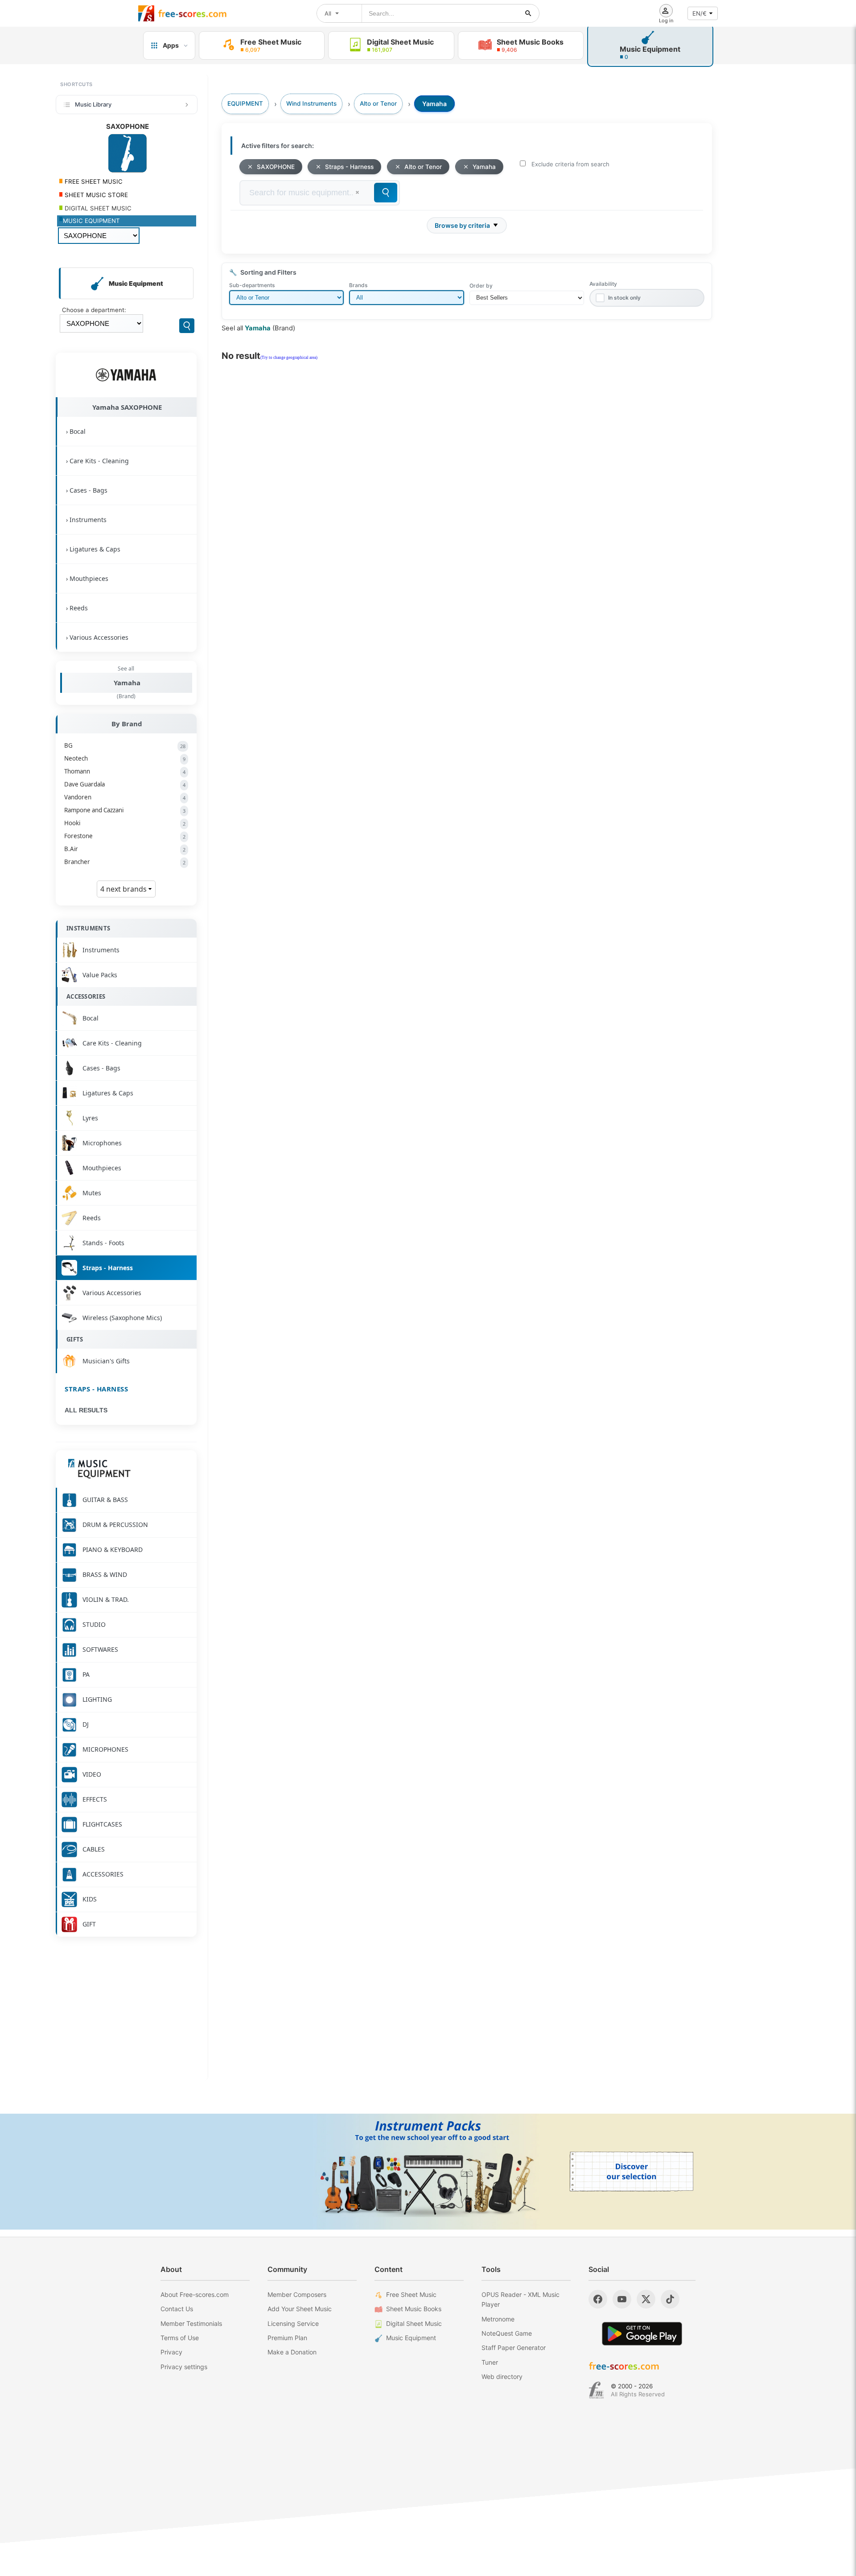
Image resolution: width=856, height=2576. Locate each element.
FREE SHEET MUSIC (93, 181)
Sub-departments (252, 285)
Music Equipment (411, 2338)
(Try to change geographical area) (289, 358)
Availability (603, 284)
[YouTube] (622, 2299)
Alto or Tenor (423, 167)
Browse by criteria (462, 225)
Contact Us (177, 2309)
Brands (358, 285)
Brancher (125, 862)
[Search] (187, 326)
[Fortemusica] (596, 2390)
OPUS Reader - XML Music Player (521, 2299)
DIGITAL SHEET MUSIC (97, 208)
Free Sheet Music (411, 2294)
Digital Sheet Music (414, 2323)
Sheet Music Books (414, 2309)
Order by (481, 286)
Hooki (125, 823)
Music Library (93, 104)
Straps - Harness (96, 1389)
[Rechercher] (528, 13)
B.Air (125, 849)
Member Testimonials (191, 2323)
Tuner (490, 2362)
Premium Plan (287, 2338)
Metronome (498, 2319)
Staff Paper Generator (514, 2348)
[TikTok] (670, 2299)
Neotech (125, 758)
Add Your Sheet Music (300, 2309)
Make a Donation (292, 2352)
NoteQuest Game (507, 2333)
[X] (646, 2299)
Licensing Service (293, 2323)
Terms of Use (180, 2338)
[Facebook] (598, 2299)
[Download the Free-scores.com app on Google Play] (642, 2334)
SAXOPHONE (276, 167)
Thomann (125, 771)
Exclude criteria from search (570, 164)
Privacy (171, 2352)
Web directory (502, 2376)
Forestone (125, 836)
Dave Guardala (125, 784)
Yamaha (127, 683)
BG (125, 745)
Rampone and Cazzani (125, 810)
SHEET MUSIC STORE (95, 195)
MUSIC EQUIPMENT (91, 221)
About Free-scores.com (195, 2294)
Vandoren (125, 797)
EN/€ (700, 13)
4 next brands (124, 889)
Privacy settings (184, 2367)
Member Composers (297, 2294)
